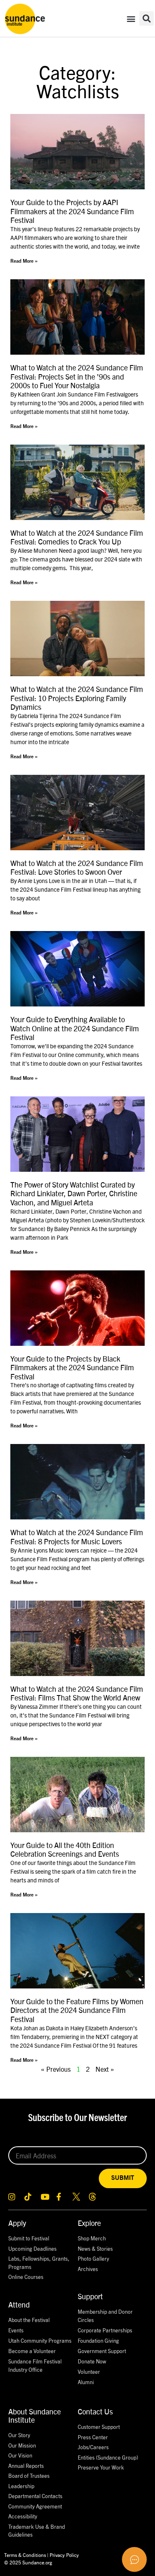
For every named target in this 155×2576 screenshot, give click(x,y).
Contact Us (95, 2411)
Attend (19, 2304)
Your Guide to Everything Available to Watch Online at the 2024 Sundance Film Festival (75, 1028)
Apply (17, 2223)
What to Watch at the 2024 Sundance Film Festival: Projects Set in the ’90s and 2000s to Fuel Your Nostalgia (77, 376)
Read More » (24, 261)
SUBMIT (123, 2178)
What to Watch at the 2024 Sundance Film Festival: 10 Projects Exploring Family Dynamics (77, 698)
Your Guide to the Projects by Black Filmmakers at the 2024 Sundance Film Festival (72, 1367)
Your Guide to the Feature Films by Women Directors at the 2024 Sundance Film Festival (77, 2010)
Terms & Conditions (25, 2555)
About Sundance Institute (35, 2415)
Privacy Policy (64, 2555)
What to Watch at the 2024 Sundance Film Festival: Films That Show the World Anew (77, 1693)
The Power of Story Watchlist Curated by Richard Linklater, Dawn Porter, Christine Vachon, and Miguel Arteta (74, 1193)
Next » (105, 2069)
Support (90, 2296)
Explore (89, 2223)
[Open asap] (134, 2559)
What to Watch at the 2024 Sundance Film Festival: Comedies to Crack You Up (77, 537)
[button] (131, 18)
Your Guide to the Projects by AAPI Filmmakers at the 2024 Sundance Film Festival (72, 211)
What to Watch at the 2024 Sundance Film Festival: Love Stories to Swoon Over (77, 867)
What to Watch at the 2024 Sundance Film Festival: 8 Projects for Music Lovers (77, 1537)
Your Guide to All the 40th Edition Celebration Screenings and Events (65, 1849)
